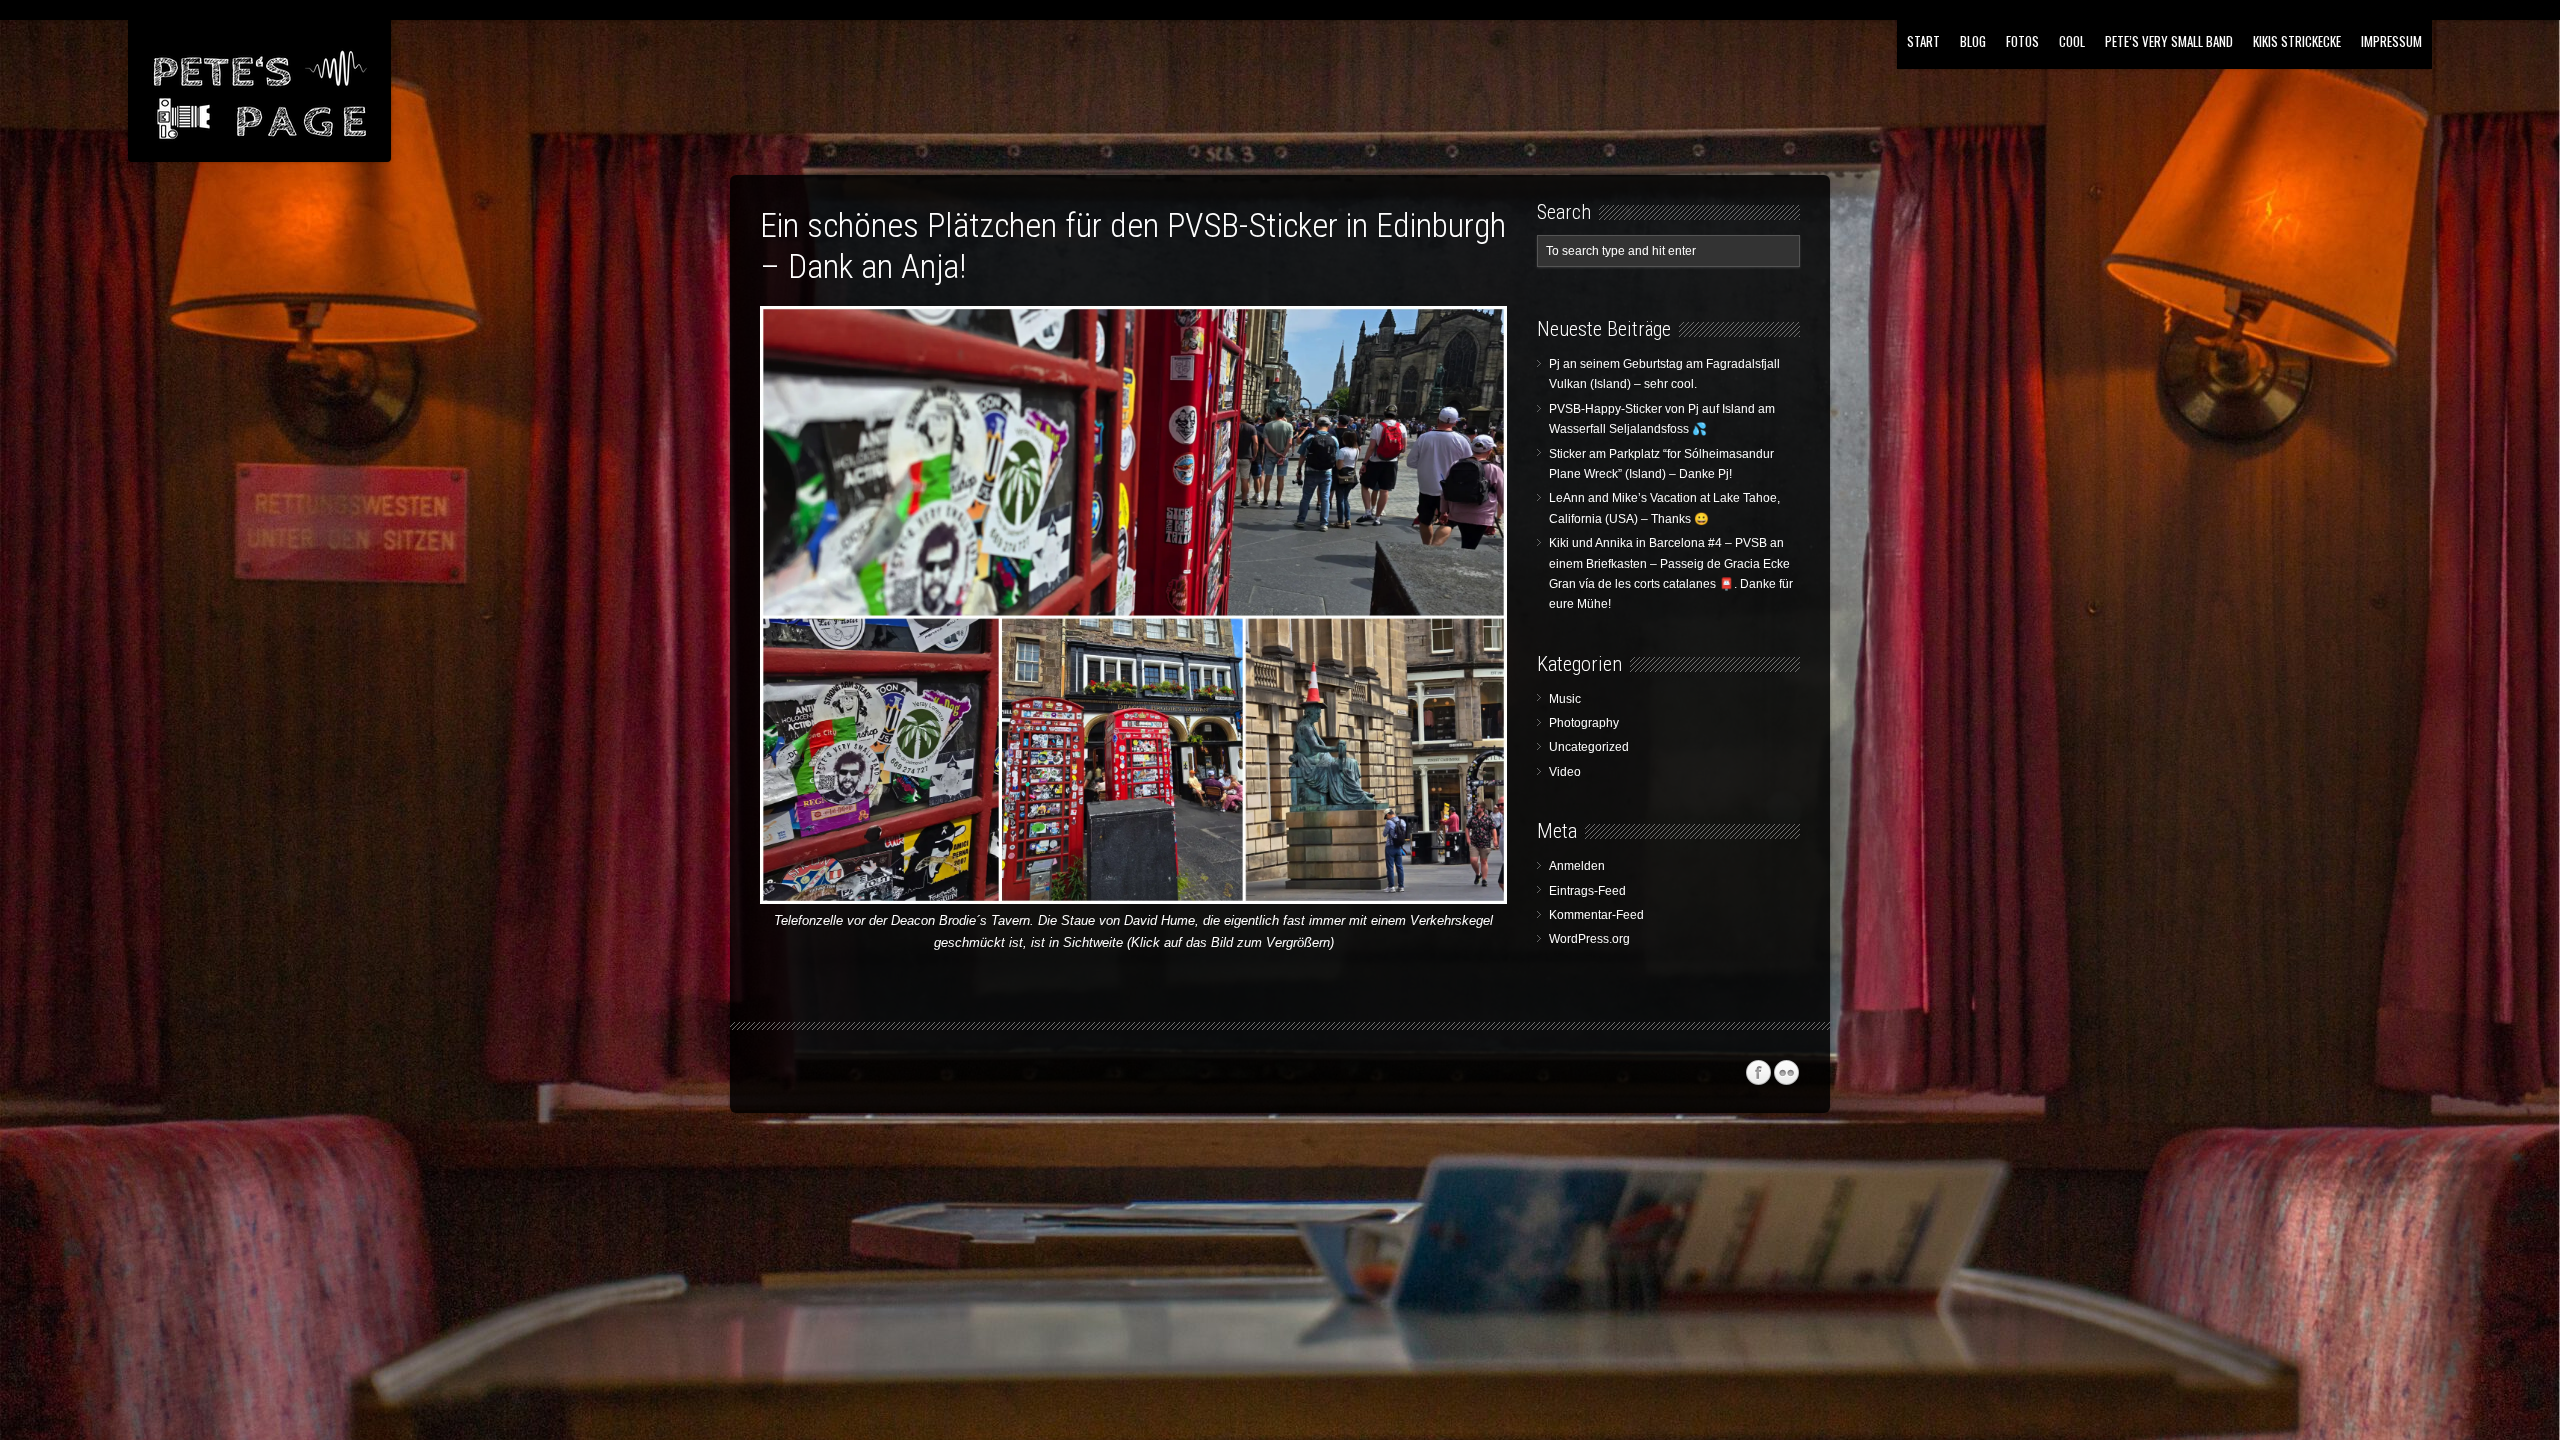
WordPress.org (1589, 939)
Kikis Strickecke (2297, 41)
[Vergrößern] (1477, 332)
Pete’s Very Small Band (2169, 41)
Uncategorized (1589, 747)
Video (1565, 772)
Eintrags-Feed (1587, 891)
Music (1565, 699)
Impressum (2391, 41)
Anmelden (1577, 866)
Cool (2072, 41)
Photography (1584, 723)
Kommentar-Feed (1596, 915)
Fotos (2022, 41)
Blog (1973, 41)
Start (1923, 41)
